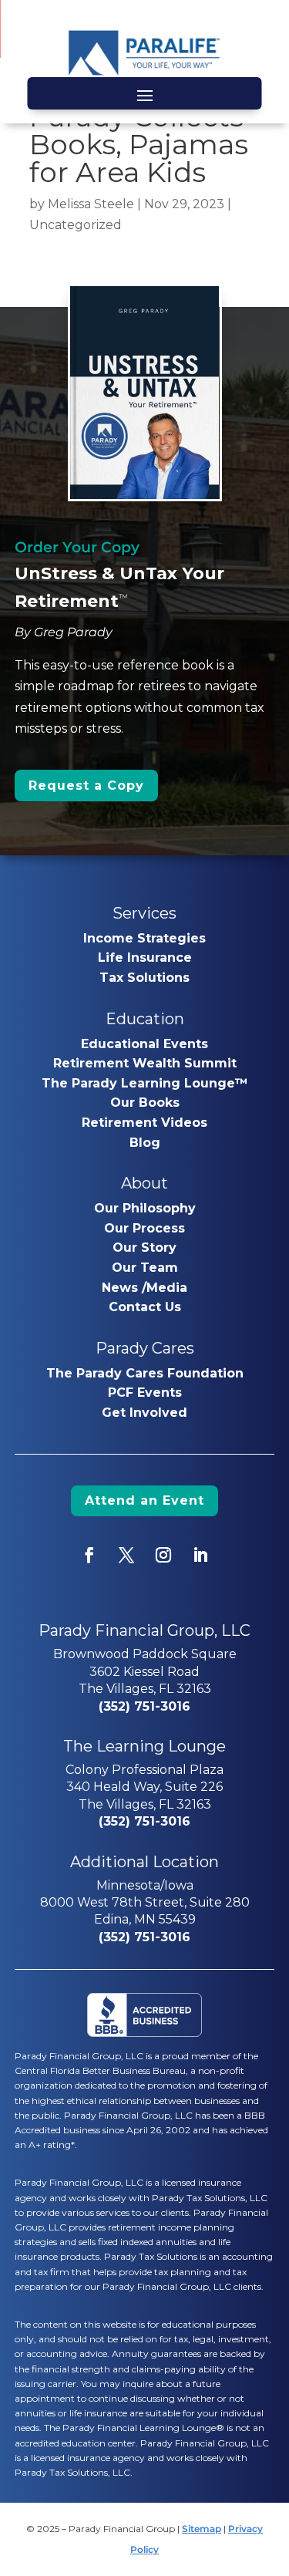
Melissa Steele (91, 204)
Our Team (145, 1268)
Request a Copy (86, 786)
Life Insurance (145, 958)
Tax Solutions (144, 978)
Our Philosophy (145, 1208)
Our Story (144, 1248)
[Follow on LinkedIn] (200, 1555)
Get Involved (144, 1413)
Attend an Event (144, 1500)
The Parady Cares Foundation (145, 1373)
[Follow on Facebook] (89, 1555)
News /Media (144, 1288)
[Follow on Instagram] (163, 1555)
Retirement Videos (144, 1123)
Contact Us (145, 1307)
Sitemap (202, 2529)
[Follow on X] (126, 1555)
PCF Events (145, 1393)
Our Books (145, 1103)
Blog (145, 1143)
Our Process (144, 1228)
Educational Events (144, 1044)
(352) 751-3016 (144, 1706)
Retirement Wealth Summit (145, 1063)
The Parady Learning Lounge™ (145, 1083)
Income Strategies (144, 938)
